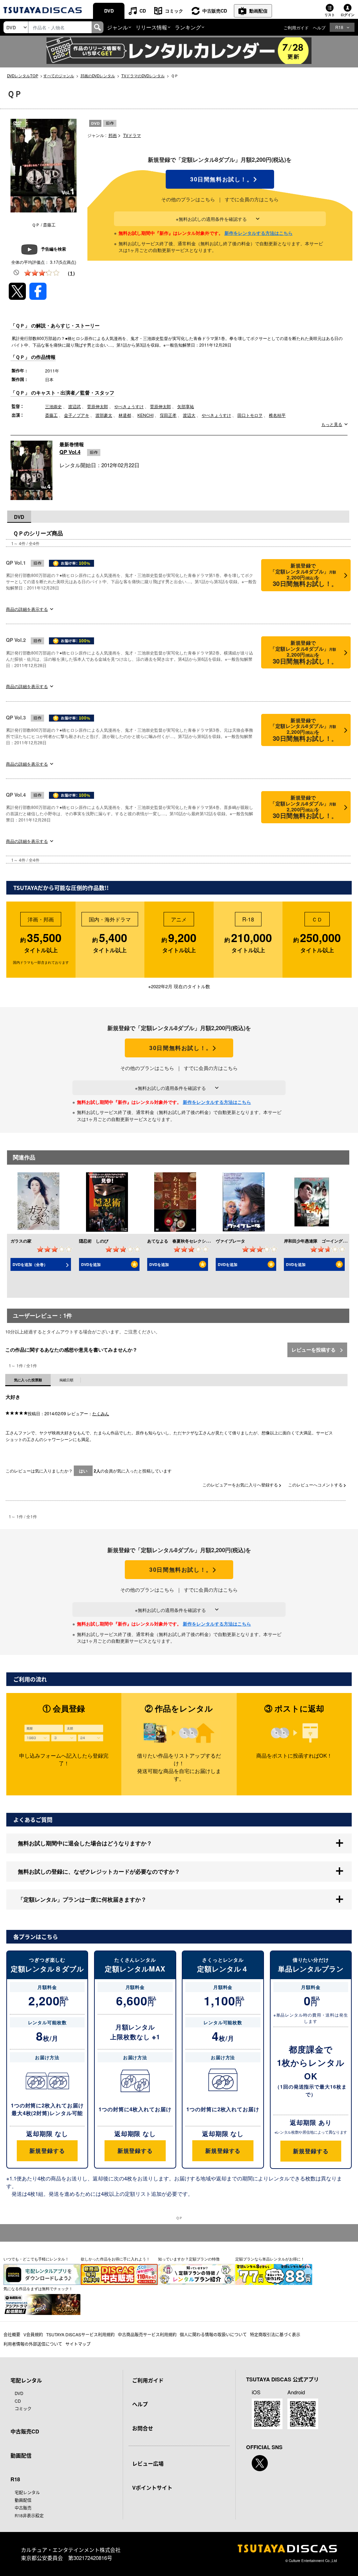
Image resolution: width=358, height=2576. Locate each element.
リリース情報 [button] (151, 27)
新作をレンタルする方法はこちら (259, 233)
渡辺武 (74, 406)
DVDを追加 (91, 1264)
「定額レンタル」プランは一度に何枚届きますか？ (82, 1899)
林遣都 (125, 415)
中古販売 (23, 2508)
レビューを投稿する (314, 1349)
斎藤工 (51, 415)
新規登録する (47, 2151)
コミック (174, 11)
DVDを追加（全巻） (30, 1264)
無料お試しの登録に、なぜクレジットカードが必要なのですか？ (99, 1871)
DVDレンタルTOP (23, 75)
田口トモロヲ (250, 415)
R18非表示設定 (29, 2515)
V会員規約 (33, 2334)
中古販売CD (215, 11)
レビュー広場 (148, 2463)
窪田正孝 (168, 415)
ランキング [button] (188, 27)
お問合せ (143, 2428)
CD (143, 11)
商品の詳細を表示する (27, 609)
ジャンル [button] (117, 27)
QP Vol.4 (70, 452)
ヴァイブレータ (230, 1241)
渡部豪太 (104, 415)
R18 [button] (339, 27)
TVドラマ (132, 135)
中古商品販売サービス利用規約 (147, 2334)
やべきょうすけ (129, 406)
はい (83, 1471)
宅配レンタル (27, 2492)
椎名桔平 (277, 415)
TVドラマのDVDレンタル (143, 75)
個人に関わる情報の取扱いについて (213, 2334)
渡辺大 (189, 415)
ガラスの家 (21, 1241)
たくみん (101, 1413)
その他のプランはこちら (188, 199)
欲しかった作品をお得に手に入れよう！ (115, 2259)
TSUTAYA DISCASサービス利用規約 (80, 2334)
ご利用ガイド (296, 27)
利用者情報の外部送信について (33, 2344)
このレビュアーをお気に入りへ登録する (241, 1485)
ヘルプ (319, 27)
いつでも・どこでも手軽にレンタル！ (36, 2259)
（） (71, 273)
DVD (109, 11)
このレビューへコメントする (316, 1485)
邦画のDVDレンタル (98, 75)
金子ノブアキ (77, 415)
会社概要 (12, 2334)
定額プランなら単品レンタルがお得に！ (270, 2259)
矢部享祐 (186, 406)
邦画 (113, 135)
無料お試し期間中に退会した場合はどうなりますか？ (85, 1843)
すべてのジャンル (59, 75)
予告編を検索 (53, 249)
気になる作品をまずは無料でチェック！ (38, 2288)
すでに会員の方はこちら (252, 199)
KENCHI (145, 415)
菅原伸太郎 (98, 406)
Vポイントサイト (152, 2488)
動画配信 (258, 11)
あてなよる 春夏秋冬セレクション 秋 (185, 1241)
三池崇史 (53, 406)
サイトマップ (78, 2344)
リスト (330, 15)
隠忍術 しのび (94, 1241)
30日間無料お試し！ (220, 179)
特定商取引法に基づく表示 (275, 2334)
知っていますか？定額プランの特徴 (189, 2259)
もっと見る (332, 424)
